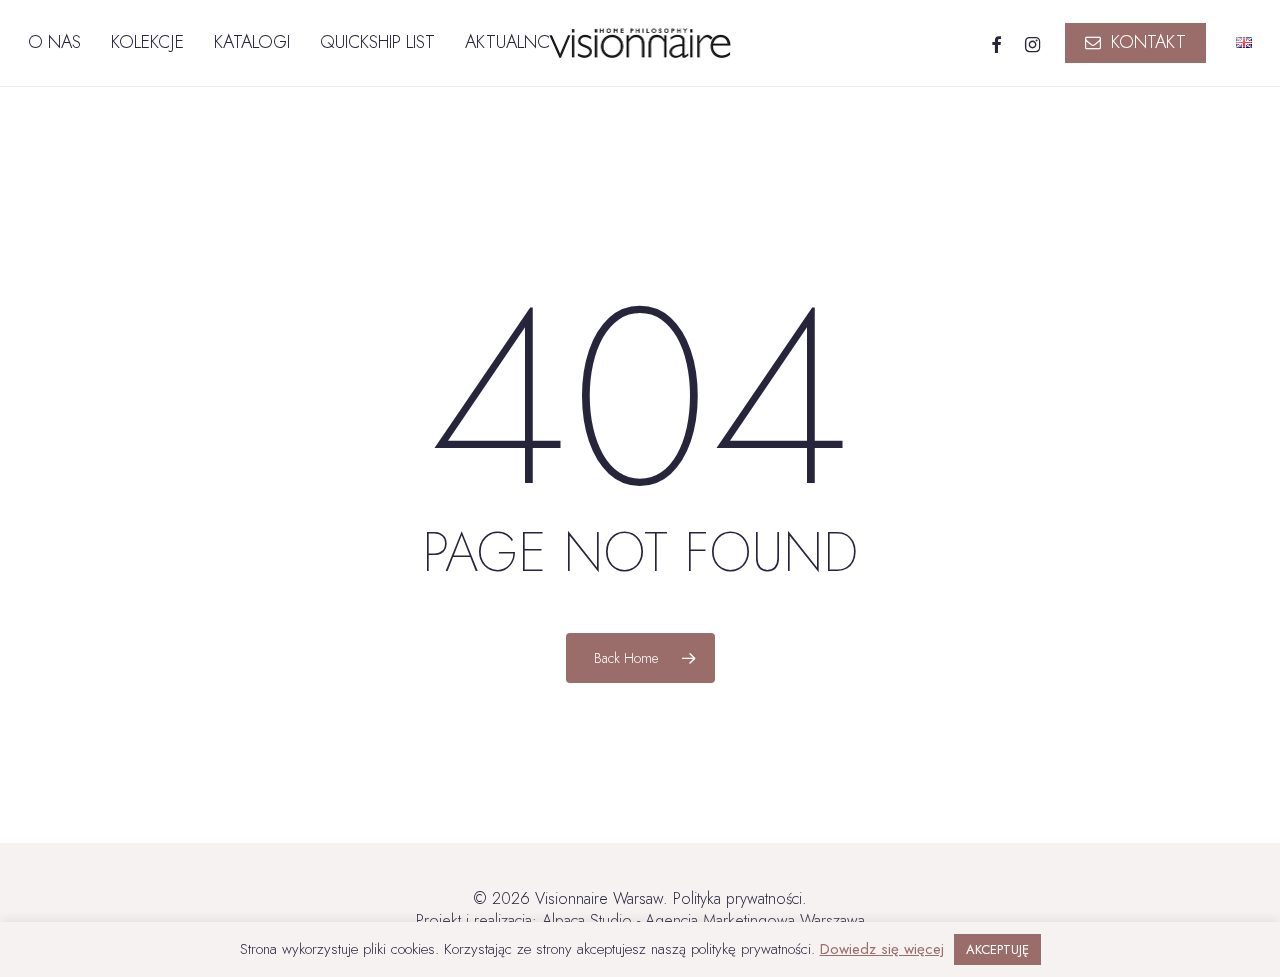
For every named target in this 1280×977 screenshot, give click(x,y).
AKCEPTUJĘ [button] (997, 949)
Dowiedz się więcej (882, 949)
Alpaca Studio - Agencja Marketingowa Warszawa (703, 920)
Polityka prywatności (737, 898)
